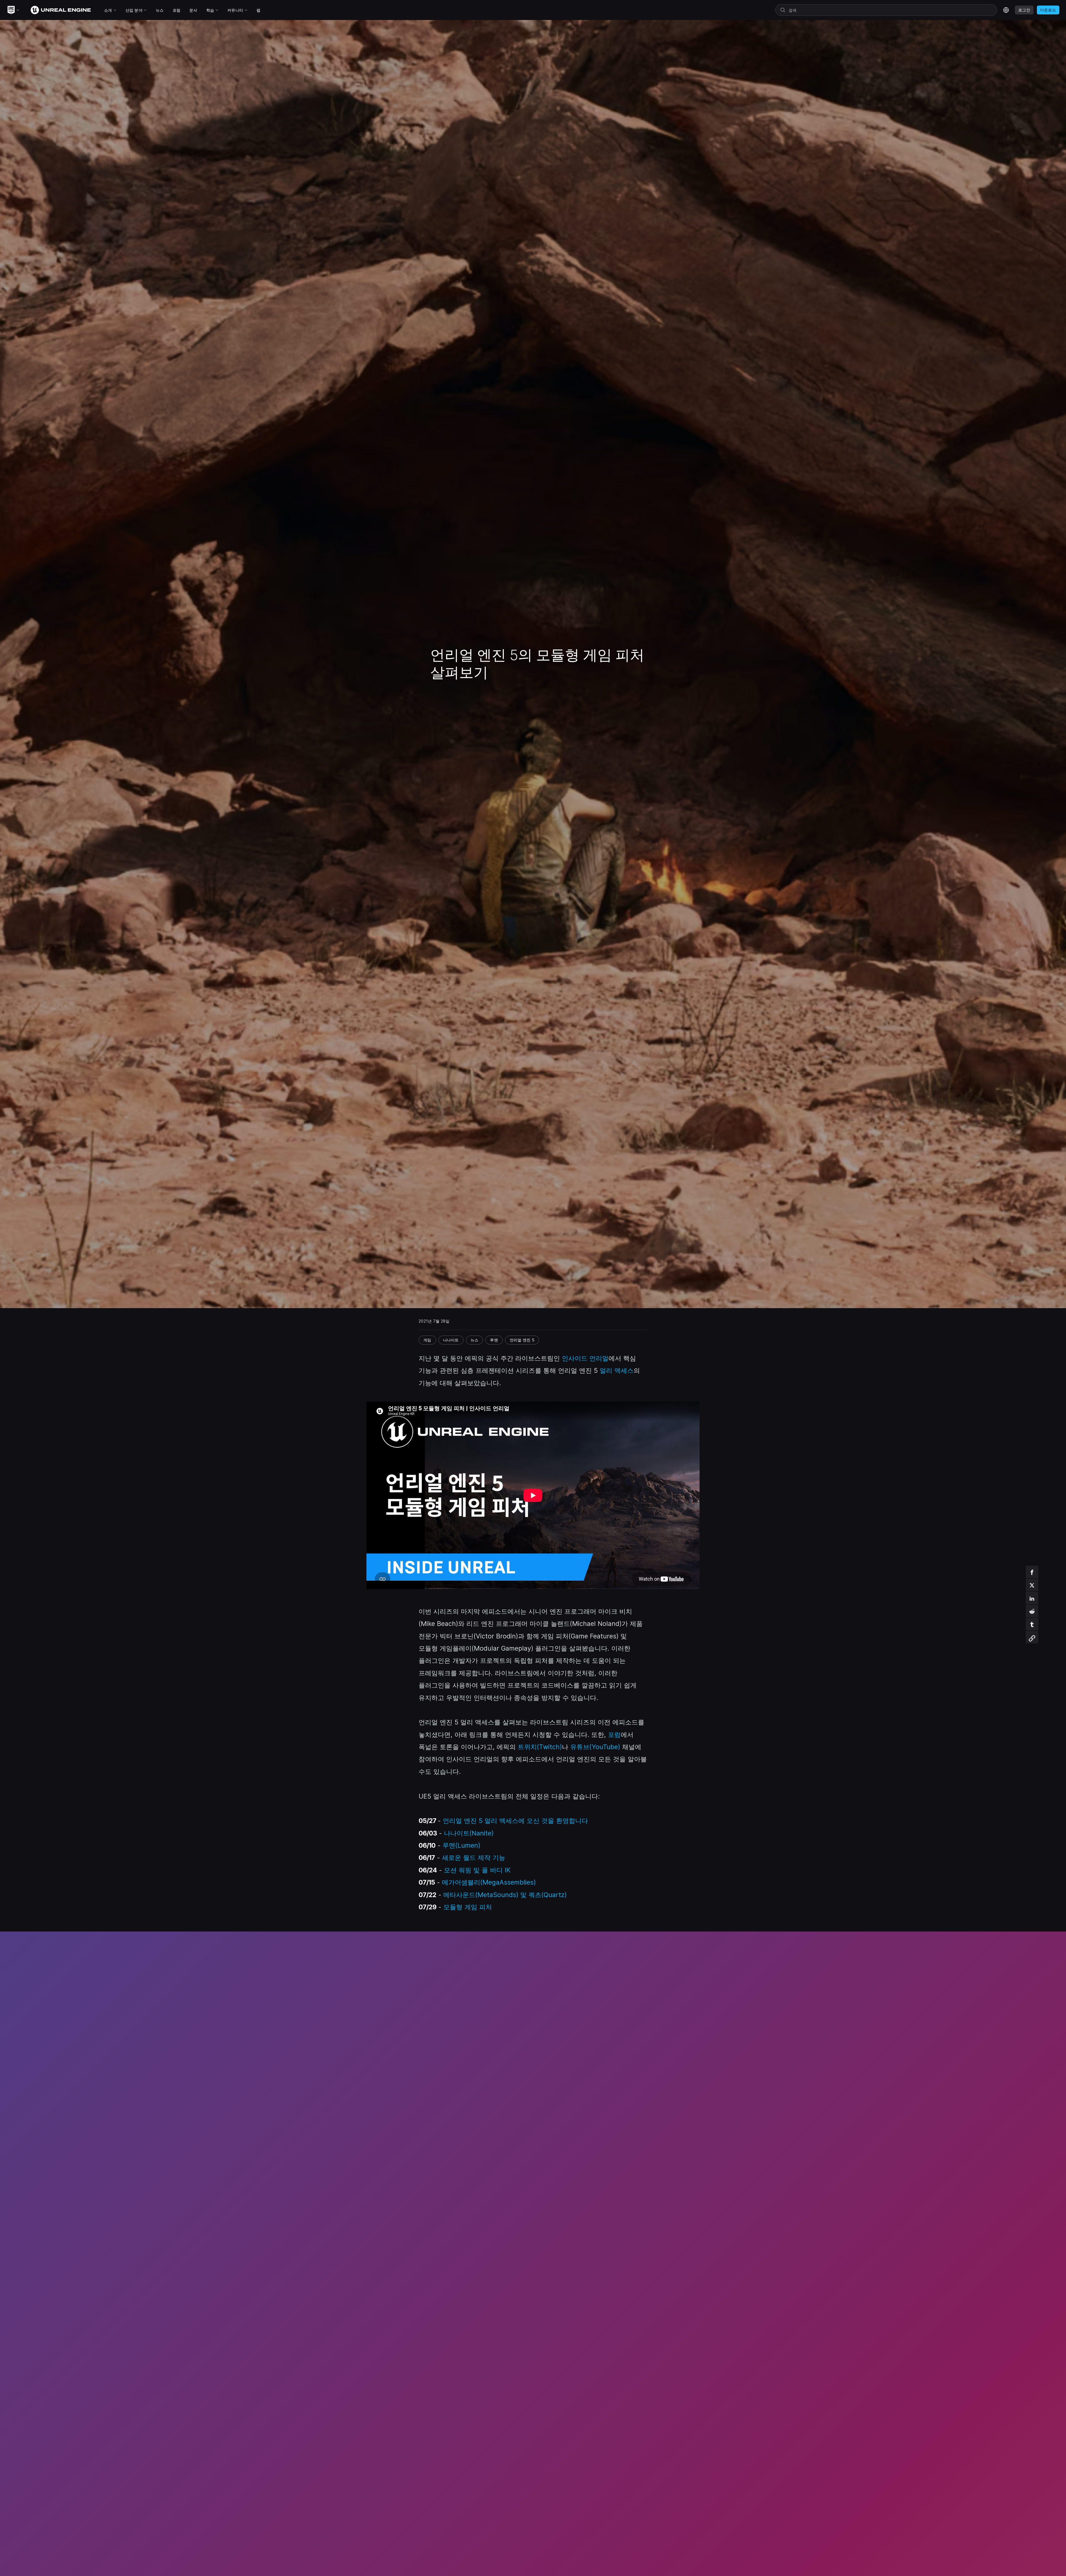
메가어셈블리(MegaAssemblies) (489, 1882)
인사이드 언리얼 (585, 1358)
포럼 (614, 1735)
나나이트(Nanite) (469, 1833)
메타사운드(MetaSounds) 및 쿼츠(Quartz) (505, 1895)
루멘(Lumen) (461, 1845)
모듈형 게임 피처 (468, 1907)
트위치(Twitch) (540, 1747)
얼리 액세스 (617, 1370)
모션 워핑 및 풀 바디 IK (477, 1870)
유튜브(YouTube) (595, 1747)
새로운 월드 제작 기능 (474, 1858)
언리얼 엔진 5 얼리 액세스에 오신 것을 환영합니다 (515, 1821)
